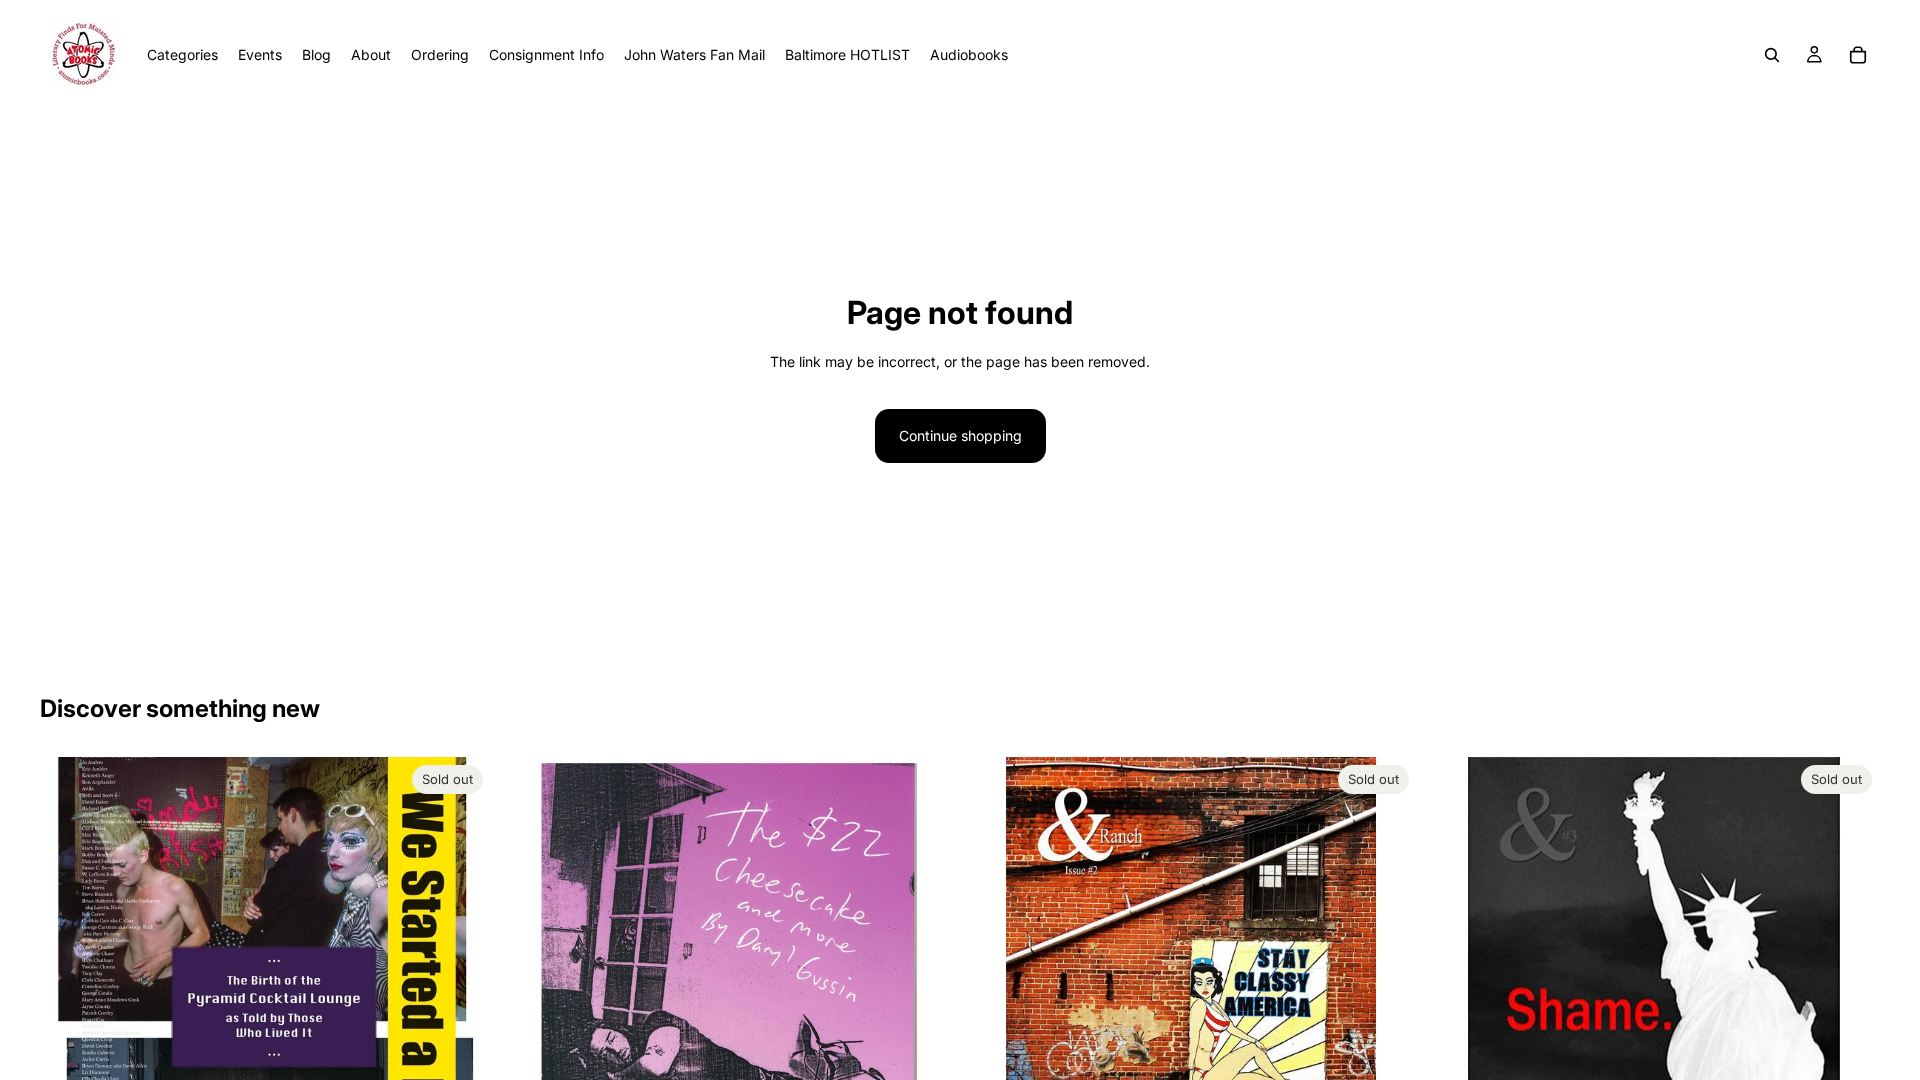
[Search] (1772, 55)
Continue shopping (960, 435)
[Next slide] (461, 1039)
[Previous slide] (70, 1039)
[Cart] (1858, 55)
